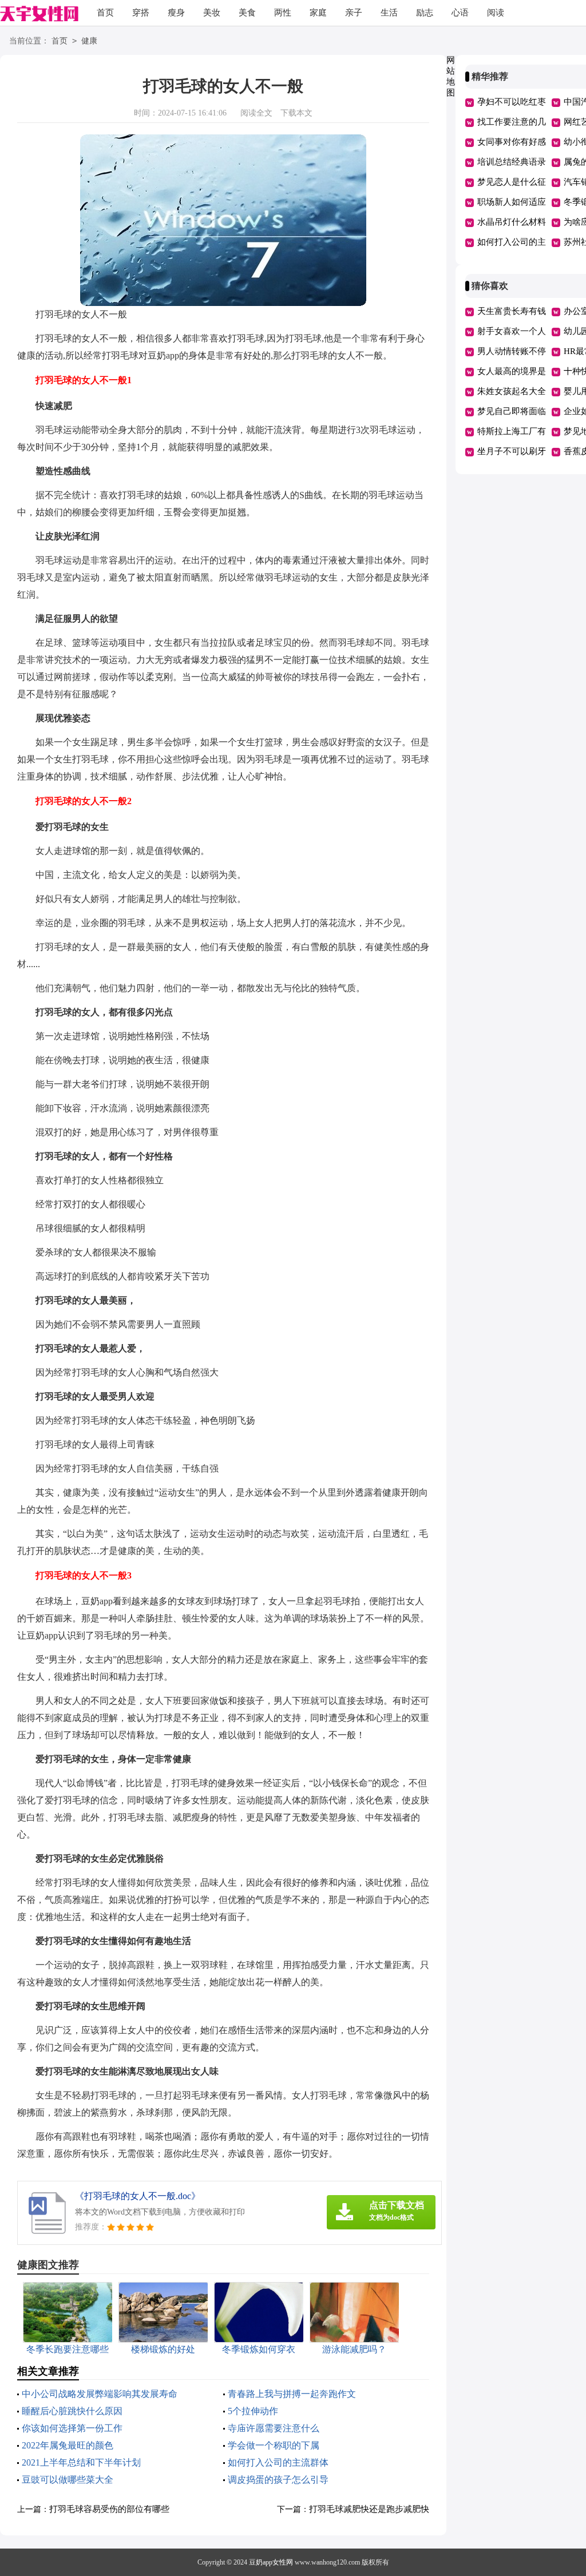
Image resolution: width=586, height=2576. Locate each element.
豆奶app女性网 (271, 2562)
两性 (283, 13)
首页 (105, 13)
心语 (460, 13)
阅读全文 (256, 113)
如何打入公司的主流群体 (278, 2462)
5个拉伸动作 (253, 2411)
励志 (425, 13)
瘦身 (176, 13)
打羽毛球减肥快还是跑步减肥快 (369, 2509)
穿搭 (141, 13)
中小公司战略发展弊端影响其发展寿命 (100, 2394)
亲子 (354, 13)
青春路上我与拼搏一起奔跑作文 (292, 2394)
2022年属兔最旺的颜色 (68, 2445)
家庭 (318, 13)
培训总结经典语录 (512, 162)
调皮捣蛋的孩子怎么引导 (278, 2480)
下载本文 (296, 113)
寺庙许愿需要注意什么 (274, 2428)
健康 (89, 41)
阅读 (496, 13)
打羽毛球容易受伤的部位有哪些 (109, 2509)
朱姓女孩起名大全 (512, 391)
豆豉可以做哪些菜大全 (68, 2480)
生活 (389, 13)
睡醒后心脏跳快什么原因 (72, 2411)
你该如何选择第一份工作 (72, 2428)
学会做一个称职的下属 (274, 2445)
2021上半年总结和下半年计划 (81, 2462)
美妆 (212, 13)
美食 (247, 13)
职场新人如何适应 (512, 202)
